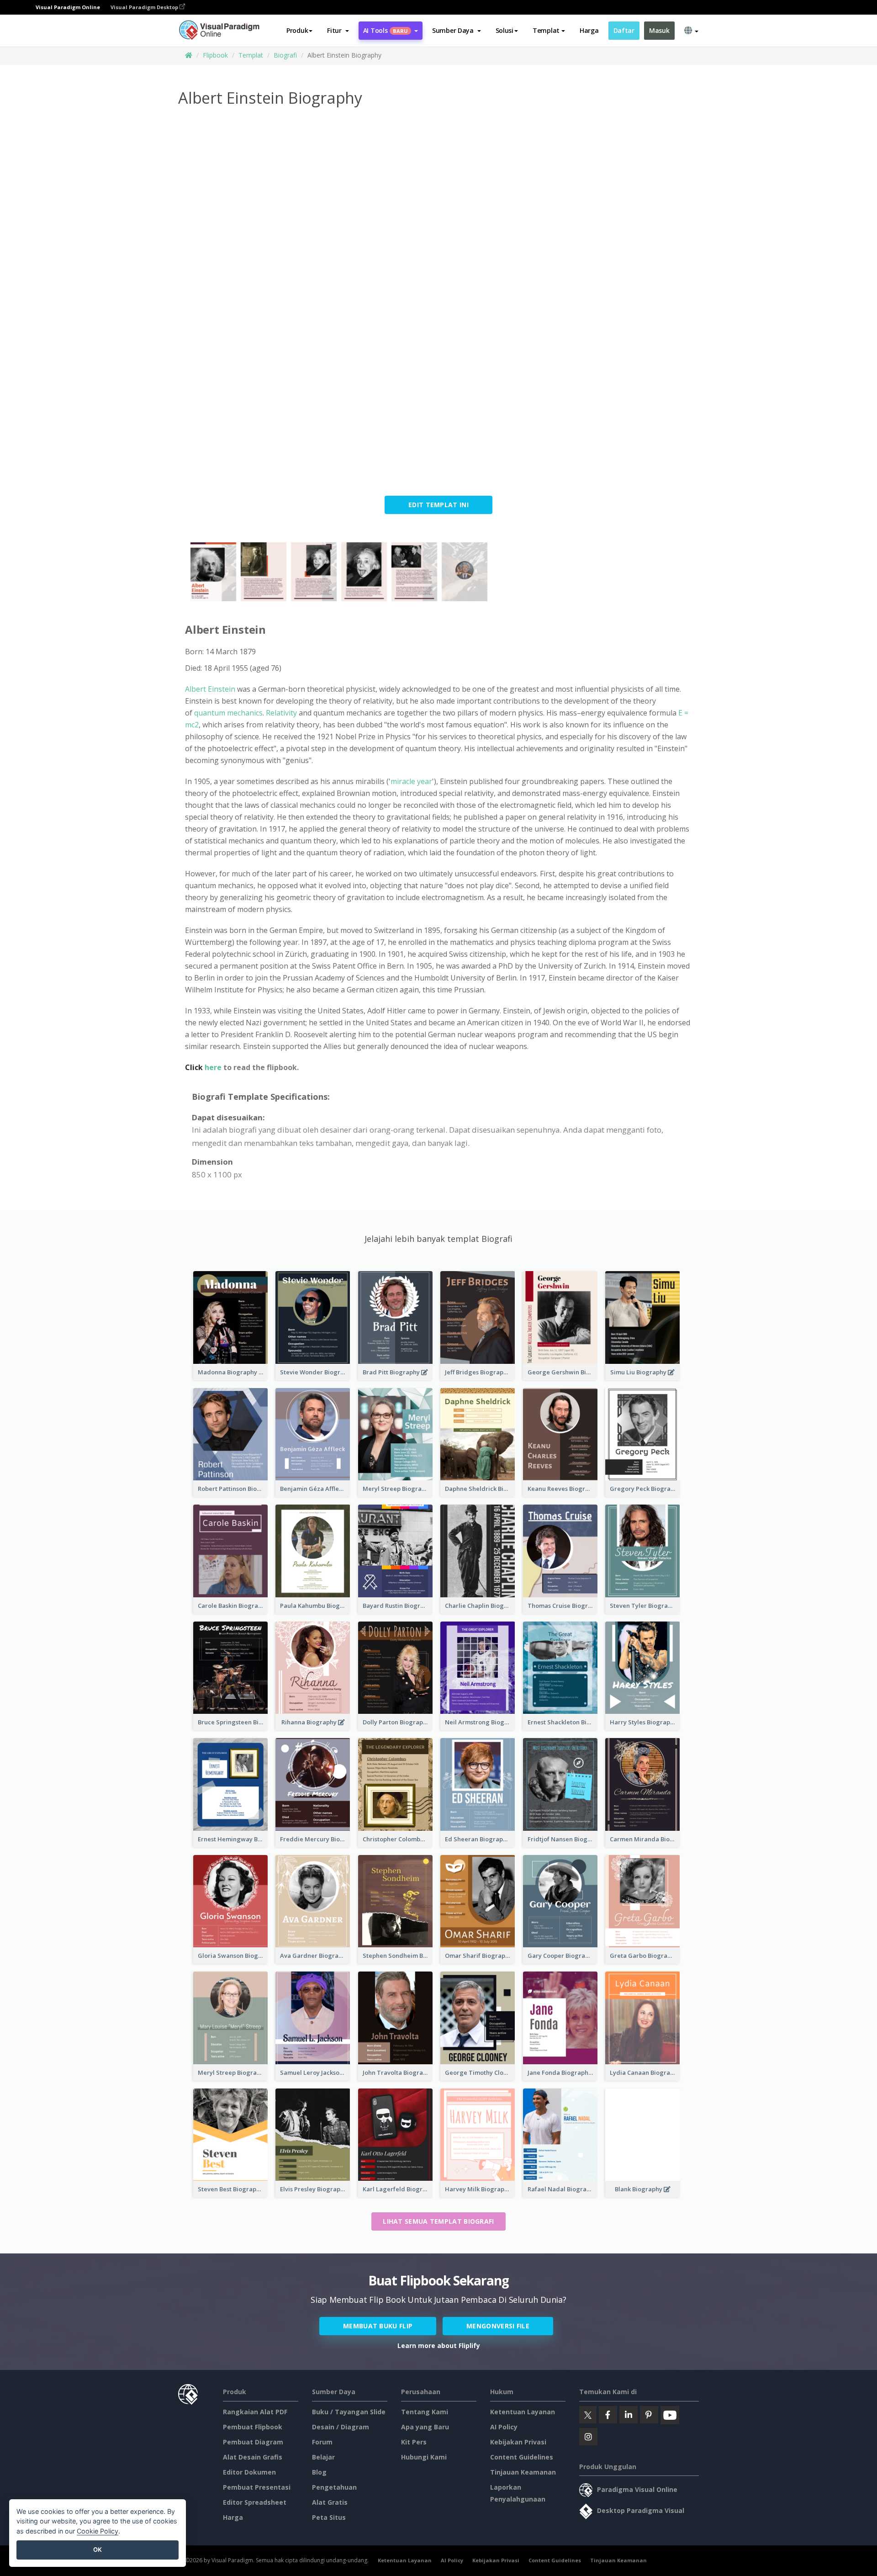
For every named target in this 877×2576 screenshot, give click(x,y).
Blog (319, 2472)
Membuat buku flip (378, 2326)
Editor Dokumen (249, 2472)
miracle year (411, 781)
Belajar (323, 2457)
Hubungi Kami (424, 2457)
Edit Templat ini (438, 505)
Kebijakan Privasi (518, 2442)
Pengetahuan (334, 2487)
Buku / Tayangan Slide (349, 2412)
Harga (589, 30)
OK (98, 2549)
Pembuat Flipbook (253, 2427)
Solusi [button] (505, 30)
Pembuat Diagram (253, 2442)
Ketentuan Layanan (523, 2412)
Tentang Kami (425, 2412)
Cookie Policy (98, 2531)
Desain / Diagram (341, 2427)
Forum (322, 2442)
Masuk (659, 30)
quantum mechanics (228, 713)
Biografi (285, 55)
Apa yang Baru (425, 2427)
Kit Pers (414, 2442)
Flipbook (215, 55)
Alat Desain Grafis (253, 2457)
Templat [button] (546, 30)
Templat (251, 55)
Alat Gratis (330, 2502)
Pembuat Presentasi (257, 2487)
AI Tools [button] (386, 30)
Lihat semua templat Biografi (438, 2221)
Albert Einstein (210, 689)
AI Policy (504, 2427)
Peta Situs (329, 2517)
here (213, 1067)
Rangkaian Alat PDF (255, 2412)
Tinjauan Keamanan (523, 2472)
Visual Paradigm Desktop (145, 7)
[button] (338, 31)
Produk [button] (297, 30)
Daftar (624, 30)
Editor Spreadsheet (255, 2502)
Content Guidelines (522, 2457)
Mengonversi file (498, 2326)
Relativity (281, 713)
